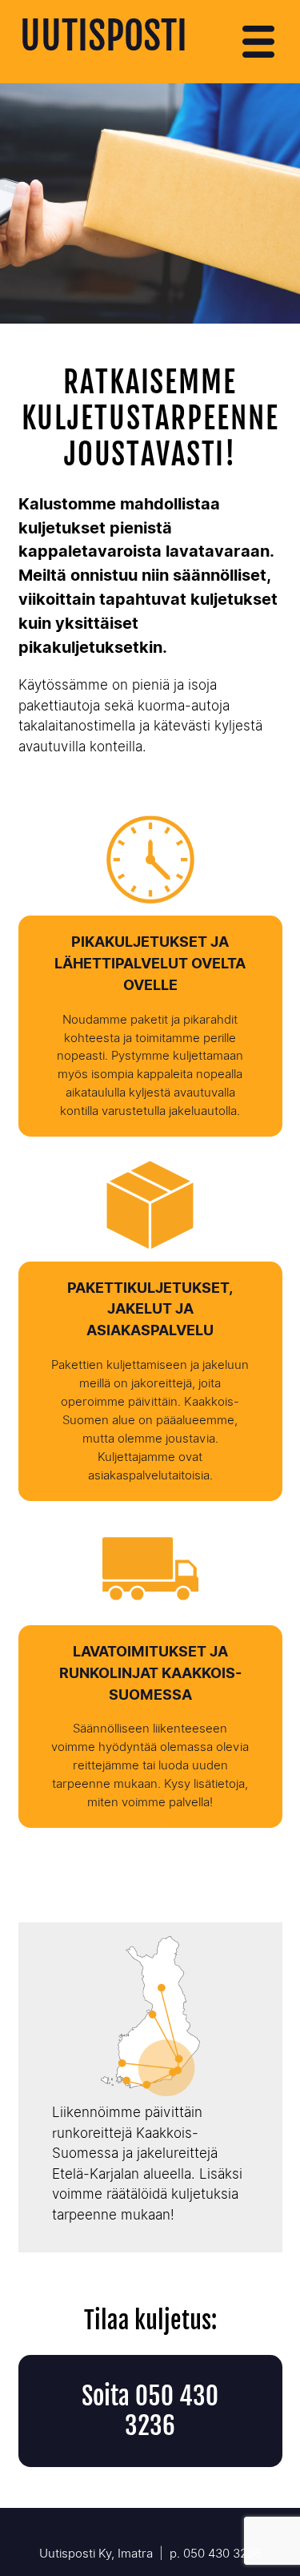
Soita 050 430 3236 (150, 2411)
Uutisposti (104, 36)
